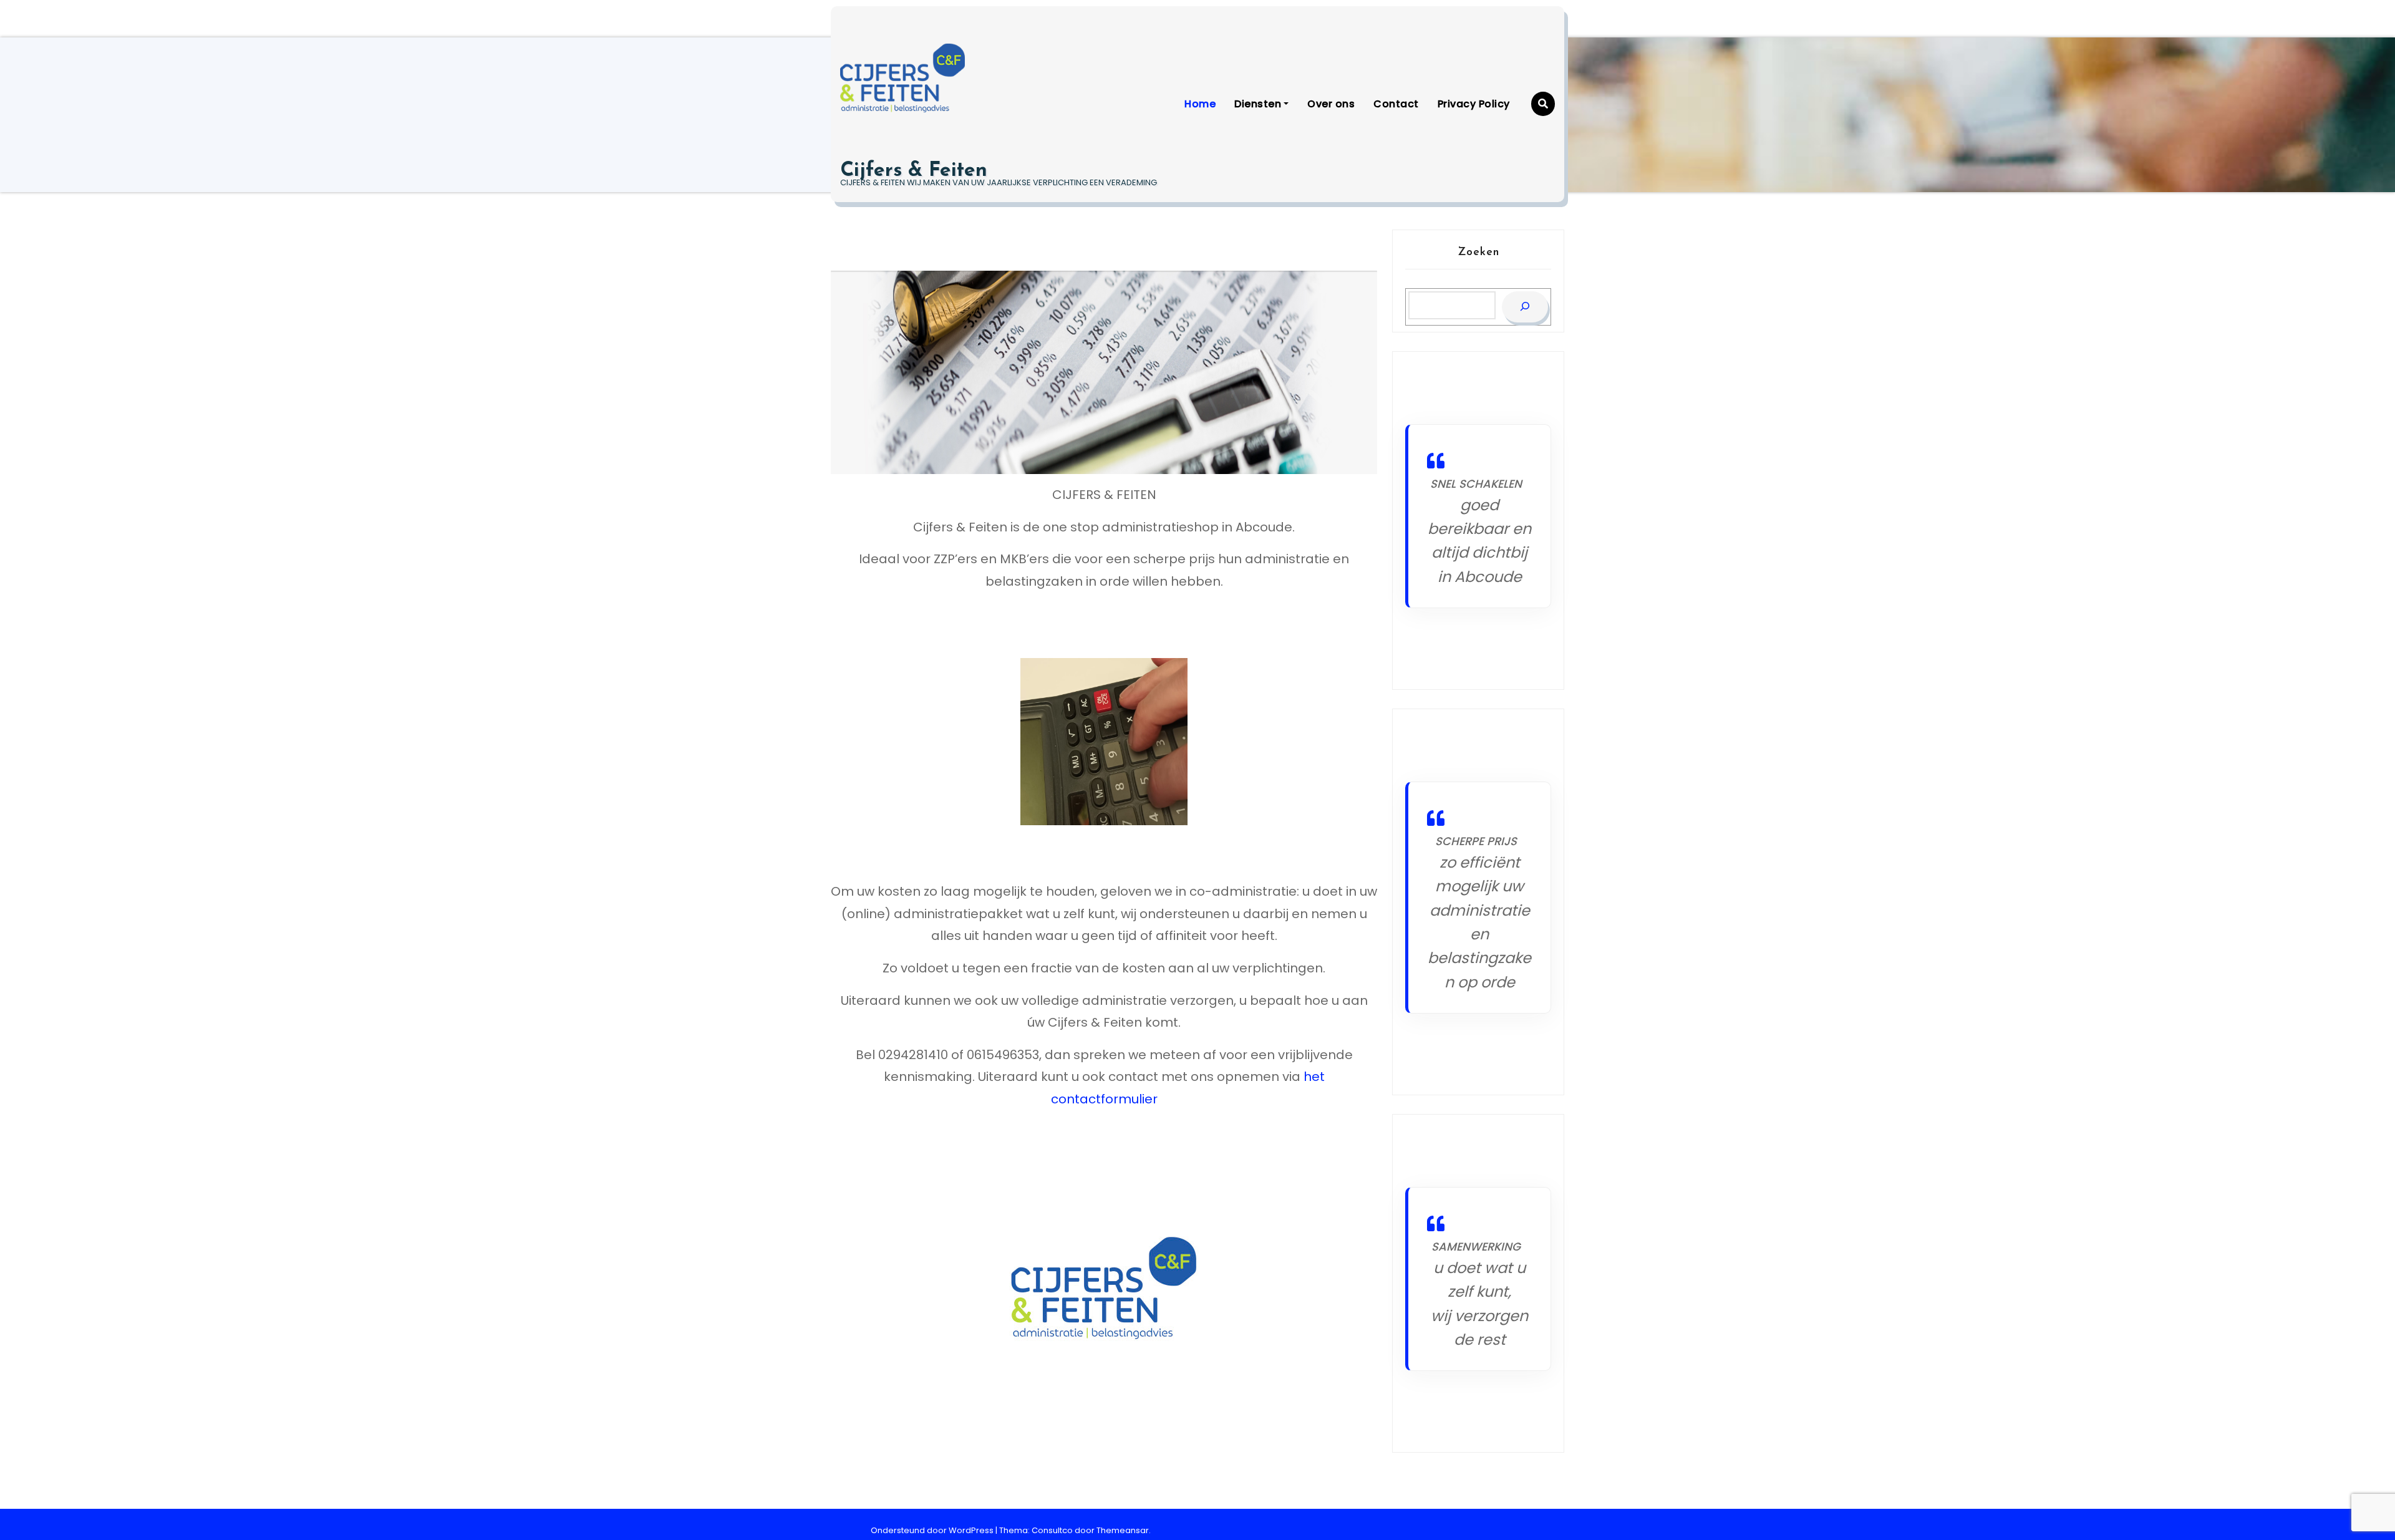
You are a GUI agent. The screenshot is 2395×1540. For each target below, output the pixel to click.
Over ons (1331, 104)
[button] (1543, 104)
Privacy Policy (1474, 104)
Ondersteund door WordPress (933, 1530)
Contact (1396, 104)
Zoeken (1478, 253)
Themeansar (1123, 1530)
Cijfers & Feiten (914, 171)
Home (1200, 104)
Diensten (1258, 104)
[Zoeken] (1525, 307)
